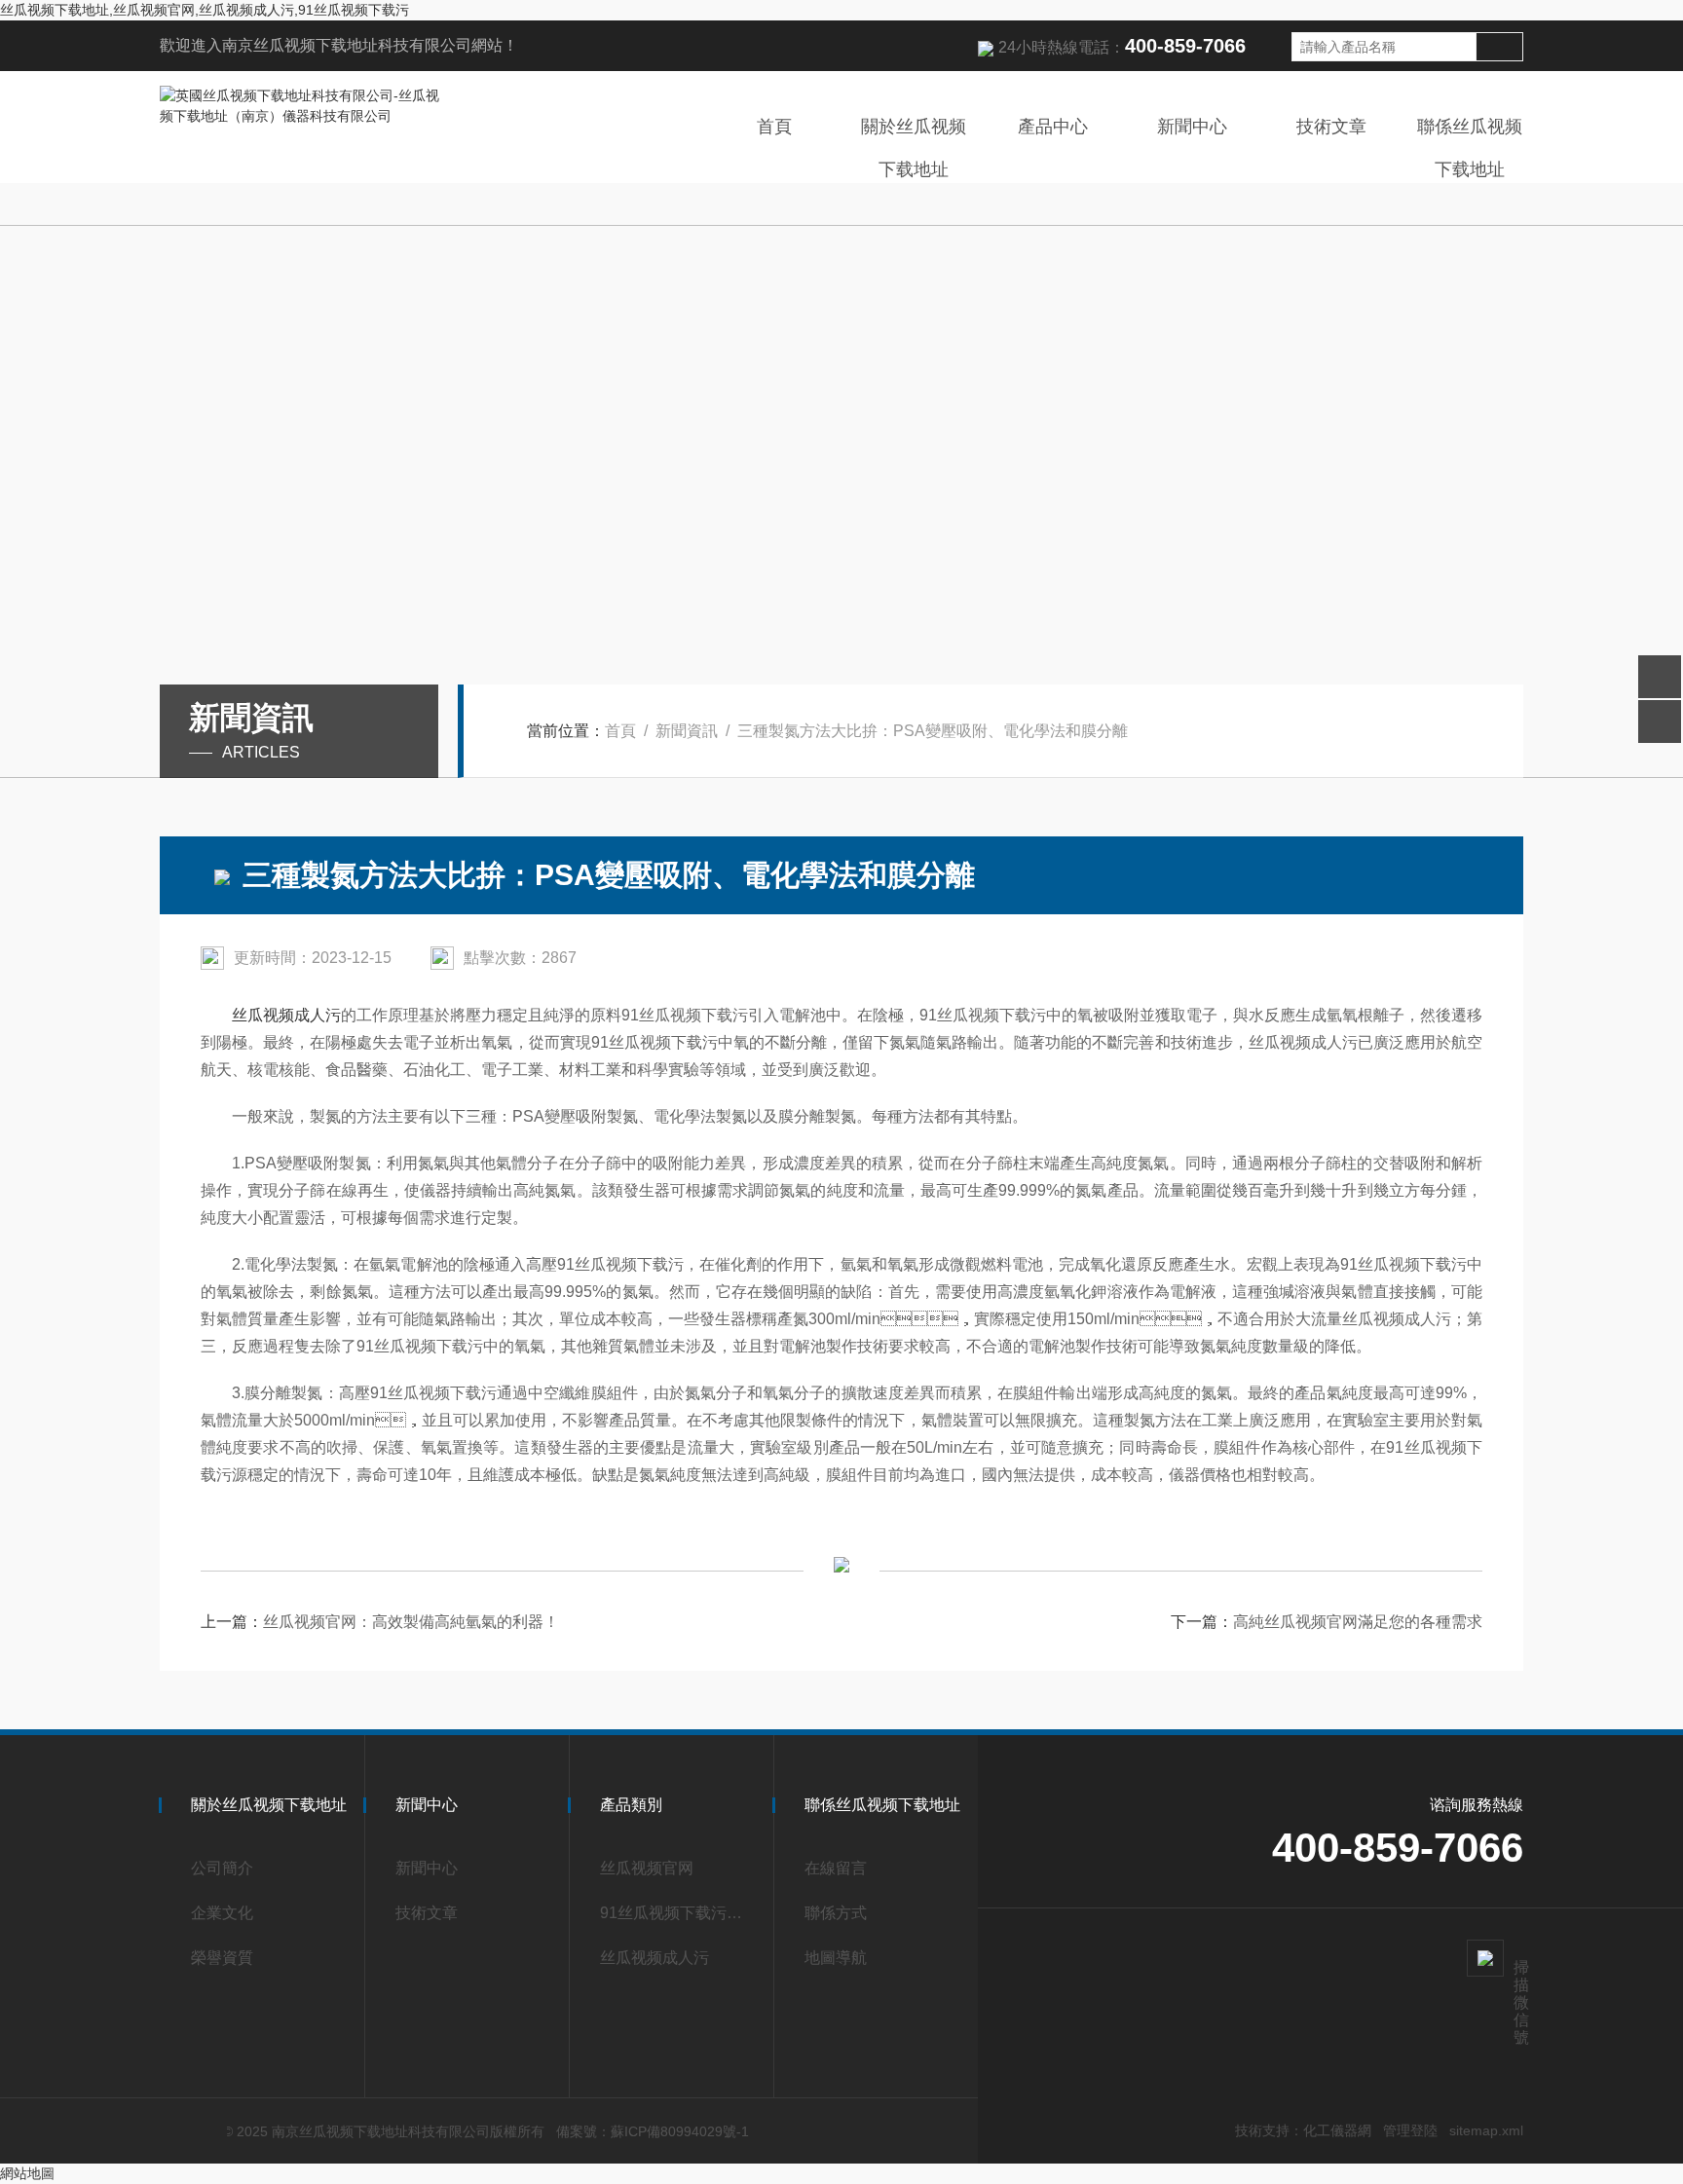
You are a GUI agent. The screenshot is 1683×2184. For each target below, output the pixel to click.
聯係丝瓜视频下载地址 (1470, 148)
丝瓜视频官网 (647, 1868)
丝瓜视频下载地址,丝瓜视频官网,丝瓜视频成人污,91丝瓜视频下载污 (205, 10)
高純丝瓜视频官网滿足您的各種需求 (1358, 1622)
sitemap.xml (1486, 2130)
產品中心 (1053, 127)
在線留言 (836, 1868)
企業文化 (222, 1913)
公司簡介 (222, 1868)
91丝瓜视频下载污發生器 (678, 1913)
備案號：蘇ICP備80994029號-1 (653, 2131)
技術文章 (1331, 127)
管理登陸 (1410, 2130)
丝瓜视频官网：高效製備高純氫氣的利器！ (411, 1622)
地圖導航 (836, 1958)
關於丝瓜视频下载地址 (914, 148)
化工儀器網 (1337, 2130)
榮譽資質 (222, 1958)
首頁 (774, 127)
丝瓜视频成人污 (286, 1015)
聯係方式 (836, 1913)
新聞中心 (1192, 127)
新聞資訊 (687, 731)
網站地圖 (27, 2173)
